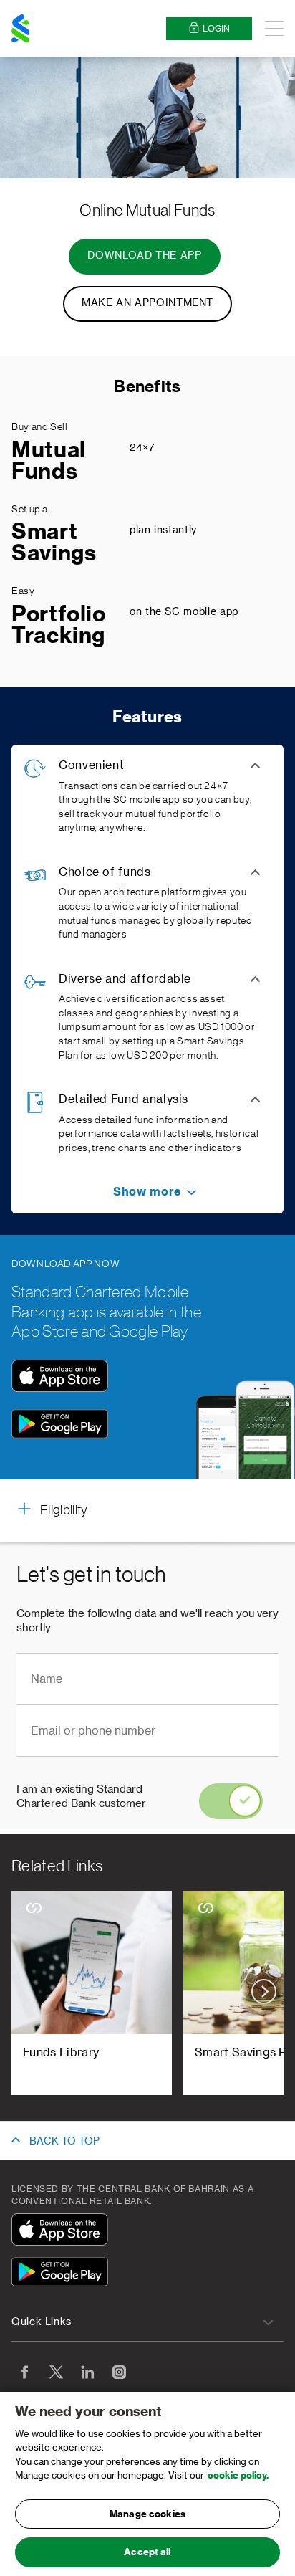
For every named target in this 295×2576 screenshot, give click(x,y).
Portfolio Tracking (59, 625)
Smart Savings (54, 543)
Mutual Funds (49, 461)
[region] (147, 2484)
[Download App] (60, 1388)
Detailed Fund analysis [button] (124, 1099)
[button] (147, 1192)
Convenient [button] (91, 765)
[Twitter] (56, 2372)
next (264, 1991)
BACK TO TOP (64, 2142)
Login (216, 29)
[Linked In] (87, 2372)
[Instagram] (119, 2372)
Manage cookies (147, 2514)
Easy (23, 591)
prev (31, 1991)
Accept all (147, 2552)
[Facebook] (24, 2372)
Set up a (30, 510)
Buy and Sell (40, 427)
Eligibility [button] (64, 1510)
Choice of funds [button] (105, 872)
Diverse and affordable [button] (125, 979)
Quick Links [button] (42, 2322)
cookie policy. (238, 2475)
